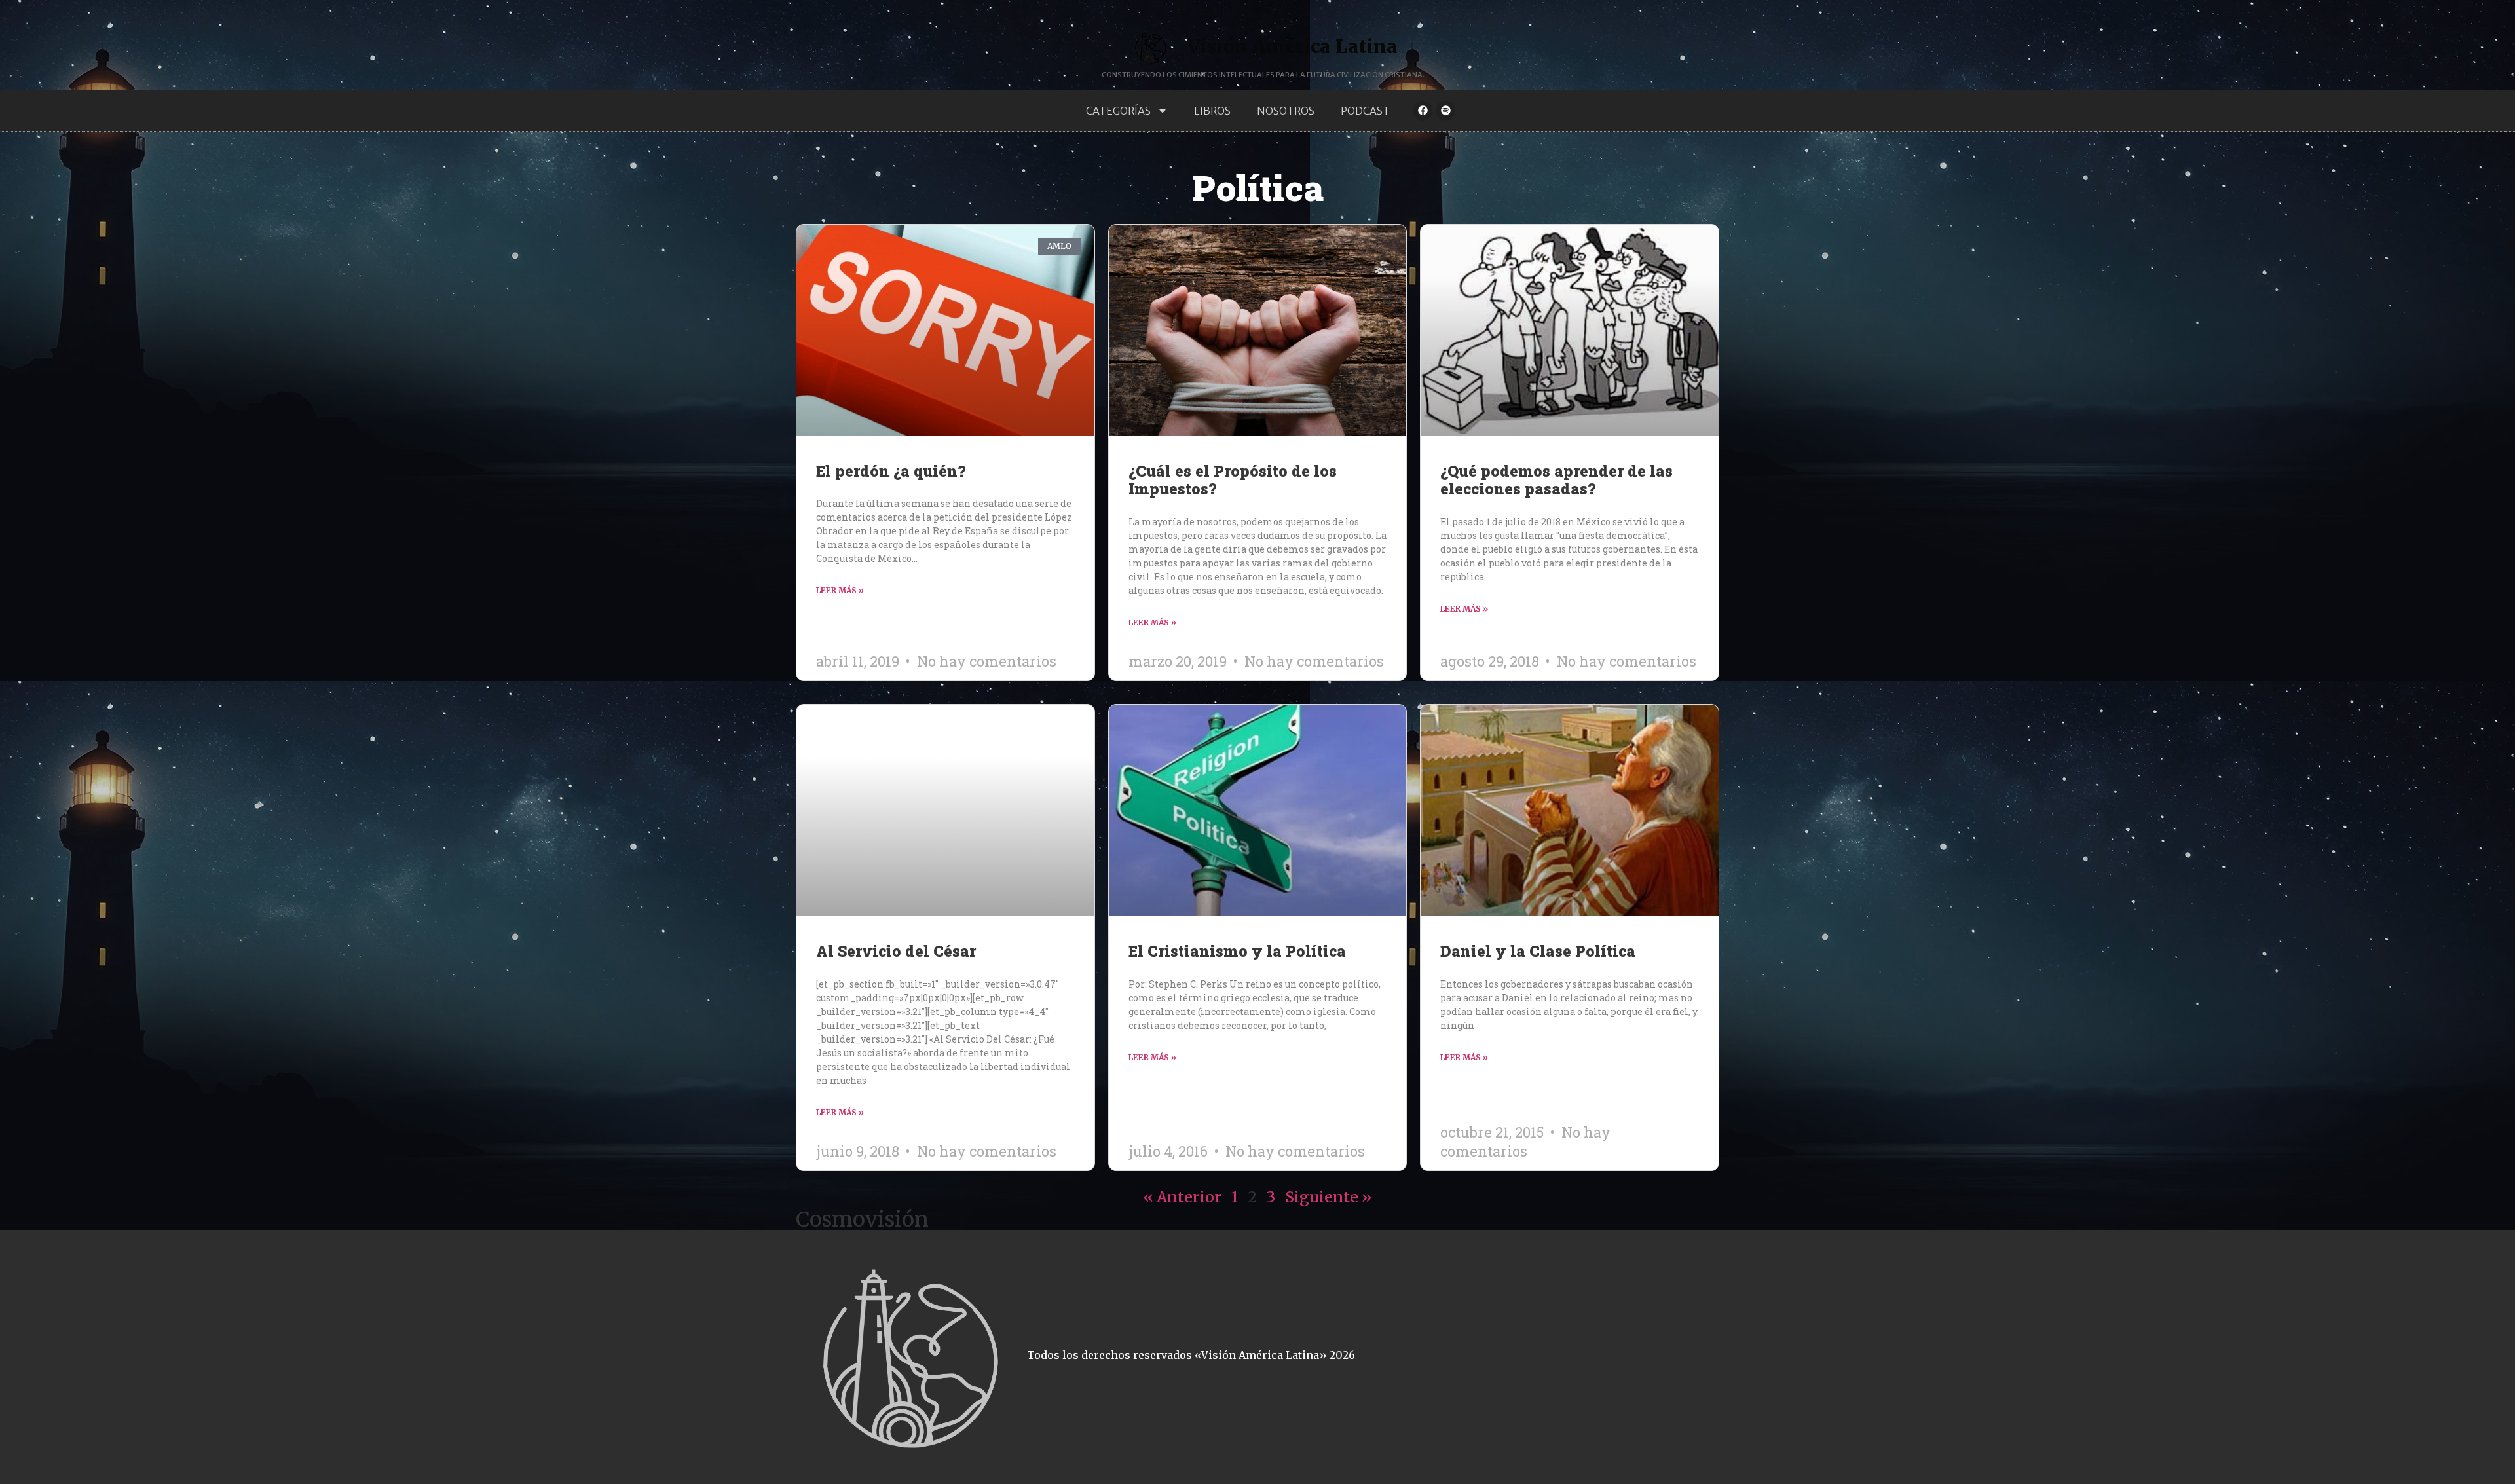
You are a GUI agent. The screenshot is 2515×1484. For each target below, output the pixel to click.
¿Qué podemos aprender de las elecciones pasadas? (1556, 480)
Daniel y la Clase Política (1538, 951)
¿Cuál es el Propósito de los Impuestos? (1233, 480)
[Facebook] (1423, 111)
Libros (1212, 111)
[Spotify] (1445, 111)
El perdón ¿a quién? (891, 471)
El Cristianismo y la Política (1237, 951)
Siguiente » (1328, 1197)
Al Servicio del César (896, 951)
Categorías (1118, 111)
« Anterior (1183, 1197)
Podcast (1365, 111)
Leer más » (840, 590)
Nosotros (1286, 111)
